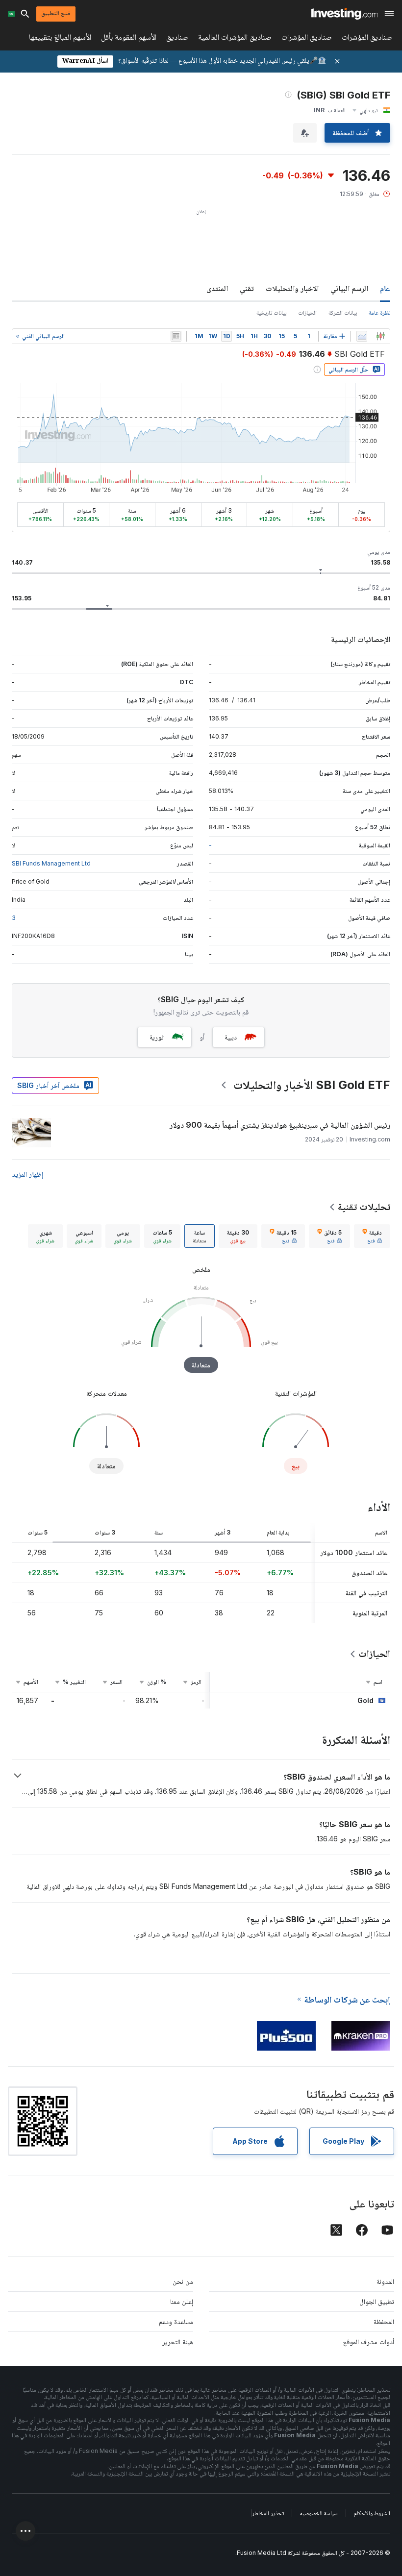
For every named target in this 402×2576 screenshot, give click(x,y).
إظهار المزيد (27, 1174)
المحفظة (384, 2321)
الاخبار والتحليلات (292, 288)
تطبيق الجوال (377, 2301)
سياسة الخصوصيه (319, 2513)
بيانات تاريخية (271, 312)
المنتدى (217, 288)
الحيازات (307, 312)
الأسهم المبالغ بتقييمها (60, 39)
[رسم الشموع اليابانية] (380, 336)
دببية (231, 1037)
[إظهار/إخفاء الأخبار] (176, 336)
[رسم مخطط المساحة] (362, 336)
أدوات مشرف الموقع (369, 2341)
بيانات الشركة (343, 312)
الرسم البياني (349, 288)
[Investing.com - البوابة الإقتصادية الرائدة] (344, 14)
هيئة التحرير (178, 2341)
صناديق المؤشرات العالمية (235, 39)
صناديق (177, 39)
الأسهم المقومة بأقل (129, 39)
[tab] (372, 1236)
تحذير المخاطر (268, 2513)
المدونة (385, 2281)
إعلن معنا (182, 2301)
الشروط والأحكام (372, 2513)
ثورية (157, 1037)
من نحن (183, 2281)
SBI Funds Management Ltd (51, 863)
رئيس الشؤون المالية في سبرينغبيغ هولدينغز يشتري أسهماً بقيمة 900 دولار (280, 1125)
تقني (247, 288)
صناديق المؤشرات (367, 39)
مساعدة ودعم (176, 2321)
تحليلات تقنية (364, 1207)
